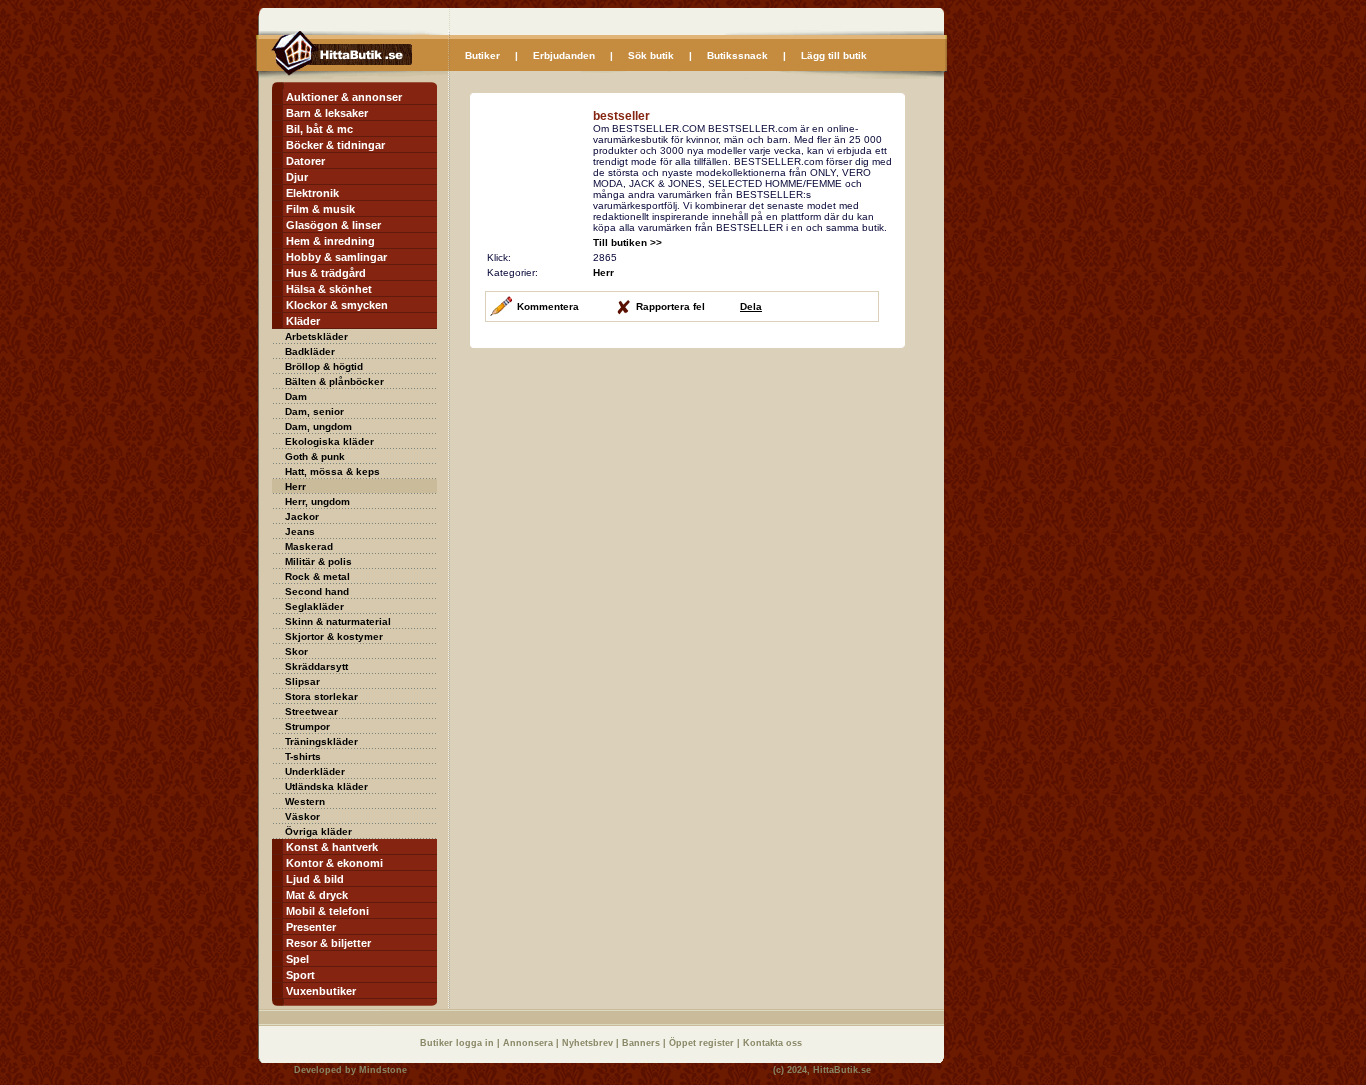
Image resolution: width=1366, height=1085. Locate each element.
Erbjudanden (564, 55)
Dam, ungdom (318, 426)
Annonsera (529, 1043)
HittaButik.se (842, 1070)
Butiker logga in (458, 1043)
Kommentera (548, 306)
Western (305, 801)
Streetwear (311, 711)
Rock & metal (317, 576)
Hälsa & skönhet (329, 289)
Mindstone (383, 1070)
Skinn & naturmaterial (338, 621)
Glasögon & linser (333, 225)
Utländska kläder (326, 786)
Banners (642, 1043)
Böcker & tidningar (335, 145)
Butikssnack (737, 55)
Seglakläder (314, 606)
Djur (297, 177)
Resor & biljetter (328, 943)
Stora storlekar (321, 696)
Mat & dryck (317, 895)
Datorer (305, 161)
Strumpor (307, 726)
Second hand (317, 591)
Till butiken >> (627, 242)
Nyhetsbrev (589, 1043)
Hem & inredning (330, 241)
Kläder (303, 321)
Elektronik (312, 193)
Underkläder (315, 771)
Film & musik (320, 209)
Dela (751, 306)
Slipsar (302, 681)
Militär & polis (318, 561)
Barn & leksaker (327, 113)
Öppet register (703, 1043)
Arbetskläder (316, 336)
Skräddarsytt (316, 666)
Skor (296, 651)
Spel (297, 959)
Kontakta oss (772, 1043)
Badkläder (310, 351)
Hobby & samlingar (336, 257)
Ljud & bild (315, 879)
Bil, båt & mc (319, 129)
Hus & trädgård (326, 273)
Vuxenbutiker (321, 991)
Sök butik (651, 55)
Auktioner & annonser (344, 97)
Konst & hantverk (332, 847)
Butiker (482, 55)
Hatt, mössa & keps (332, 471)
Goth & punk (315, 456)
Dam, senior (314, 411)
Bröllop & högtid (324, 366)
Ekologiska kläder (329, 441)
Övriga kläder (318, 831)
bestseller (621, 116)
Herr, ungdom (317, 501)
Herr (295, 486)
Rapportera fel (670, 306)
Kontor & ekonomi (334, 863)
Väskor (302, 816)
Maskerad (309, 546)
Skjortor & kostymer (334, 636)
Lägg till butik (834, 55)
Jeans (300, 531)
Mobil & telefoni (327, 911)
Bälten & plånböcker (334, 381)
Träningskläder (321, 741)
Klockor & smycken (337, 305)
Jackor (302, 516)
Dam (296, 396)
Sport (300, 975)
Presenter (311, 927)
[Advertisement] (638, 489)
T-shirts (303, 756)
